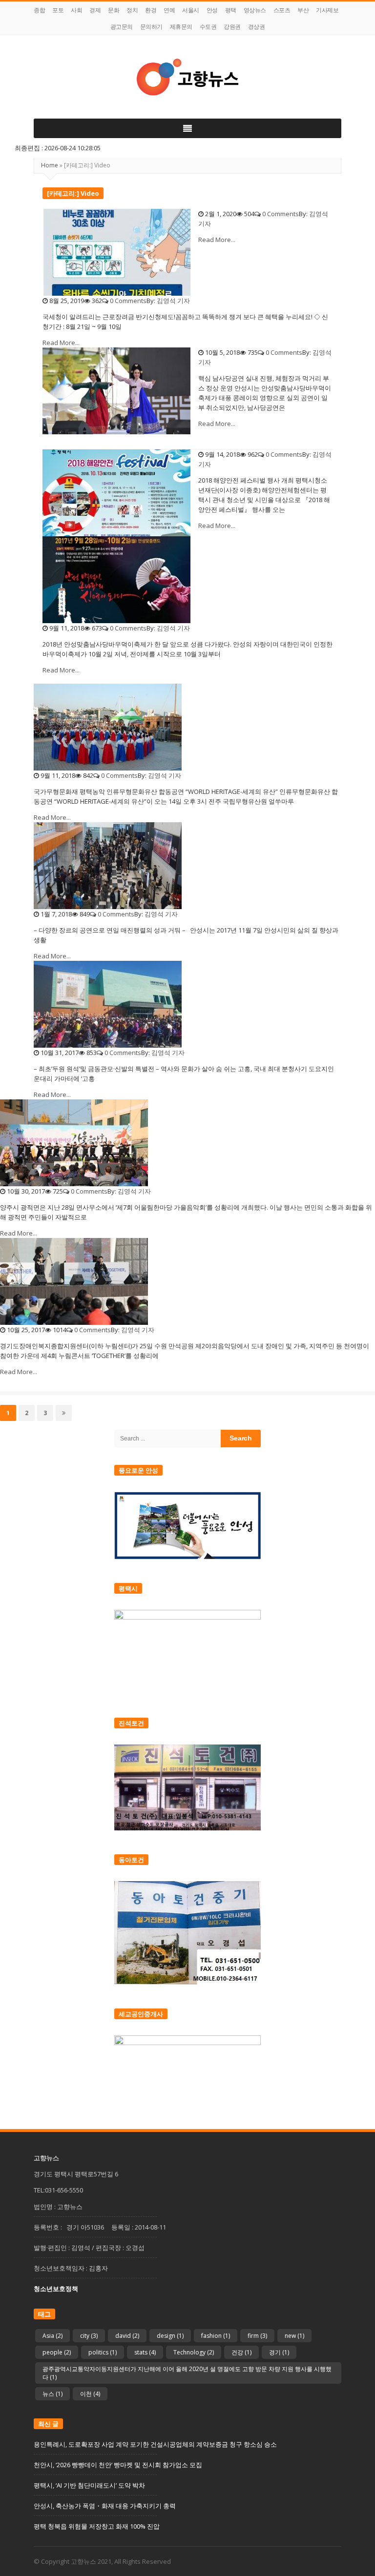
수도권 (208, 27)
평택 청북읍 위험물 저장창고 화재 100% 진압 (97, 2526)
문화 (114, 10)
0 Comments (281, 214)
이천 (90, 2394)
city (89, 2336)
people (57, 2352)
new (294, 2336)
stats (145, 2352)
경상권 (257, 27)
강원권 (232, 27)
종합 (39, 10)
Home (50, 165)
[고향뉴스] (187, 77)
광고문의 (122, 27)
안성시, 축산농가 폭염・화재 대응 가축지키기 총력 (105, 2506)
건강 (241, 2352)
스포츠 (282, 10)
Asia (52, 2336)
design (170, 2336)
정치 (132, 10)
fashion (216, 2336)
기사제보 (327, 10)
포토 (58, 10)
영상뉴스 (255, 10)
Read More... (217, 240)
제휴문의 (181, 27)
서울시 (191, 10)
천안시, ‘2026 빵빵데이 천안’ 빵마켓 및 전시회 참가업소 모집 (118, 2465)
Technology (194, 2352)
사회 (76, 10)
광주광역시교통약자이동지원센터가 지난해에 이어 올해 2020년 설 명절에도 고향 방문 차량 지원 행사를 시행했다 (187, 2373)
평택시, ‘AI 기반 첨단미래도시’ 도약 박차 (89, 2485)
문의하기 (151, 27)
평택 (231, 10)
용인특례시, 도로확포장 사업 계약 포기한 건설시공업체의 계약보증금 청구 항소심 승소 (155, 2444)
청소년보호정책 (56, 2289)
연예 (169, 10)
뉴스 (52, 2394)
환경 (151, 10)
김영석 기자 (173, 301)
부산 (303, 10)
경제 (95, 10)
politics (103, 2352)
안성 (212, 10)
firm (257, 2336)
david (127, 2336)
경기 (279, 2352)
